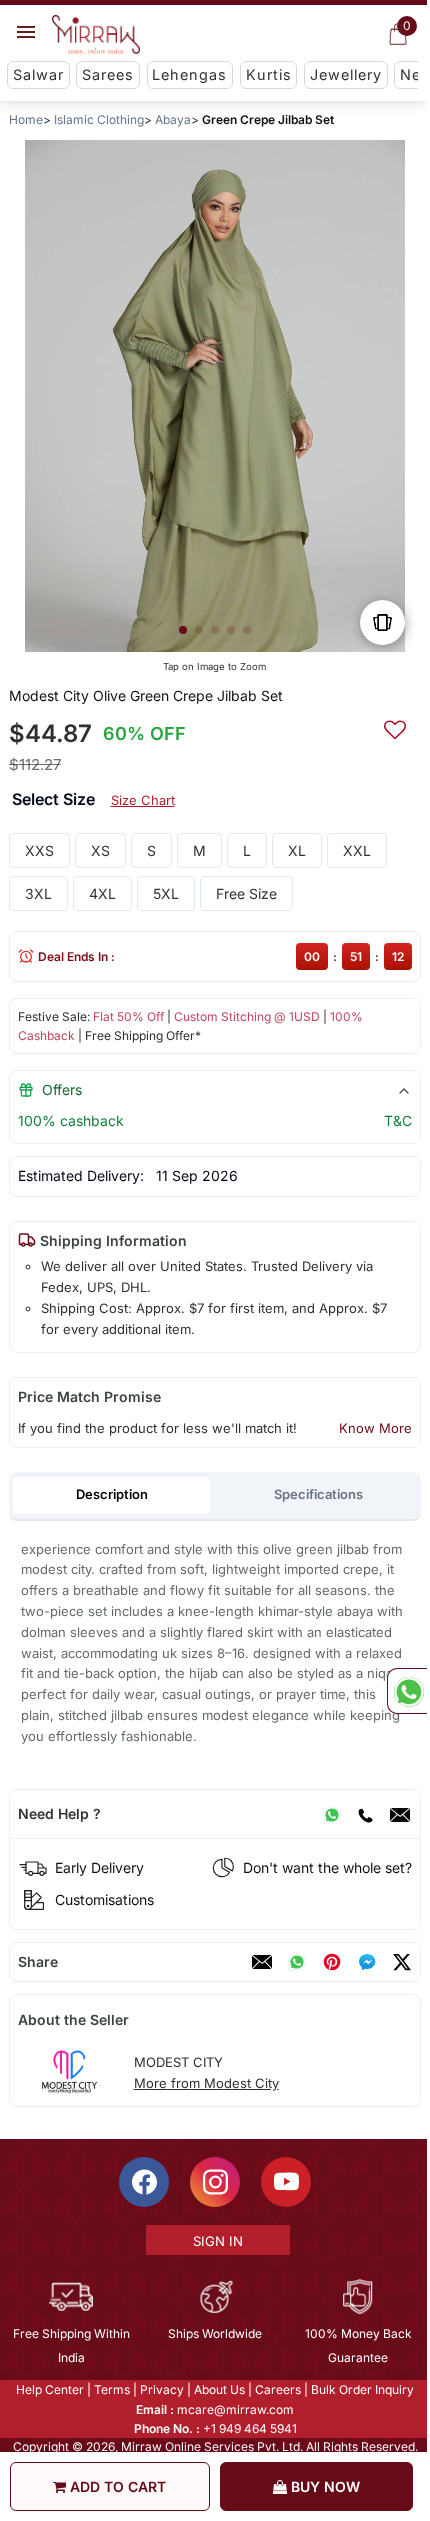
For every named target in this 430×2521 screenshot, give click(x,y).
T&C (398, 1120)
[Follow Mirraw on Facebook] (143, 2182)
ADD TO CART (116, 2486)
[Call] (365, 1814)
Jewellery (346, 74)
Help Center (49, 2389)
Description (112, 1494)
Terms (111, 2389)
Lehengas (189, 74)
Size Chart (143, 800)
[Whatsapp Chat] (407, 1691)
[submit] (395, 727)
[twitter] (402, 1962)
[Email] (400, 1814)
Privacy (161, 2389)
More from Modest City (206, 2083)
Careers (277, 2389)
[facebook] (367, 1962)
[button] (183, 630)
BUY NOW (323, 2486)
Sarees (108, 74)
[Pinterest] (332, 1962)
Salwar (38, 74)
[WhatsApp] (332, 1814)
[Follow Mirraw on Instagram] (214, 2182)
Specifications (318, 1494)
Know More (375, 1428)
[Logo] (96, 35)
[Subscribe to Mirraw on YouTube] (285, 2182)
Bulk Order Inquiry (361, 2389)
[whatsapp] (297, 1962)
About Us (218, 2389)
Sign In (216, 2241)
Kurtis (269, 74)
